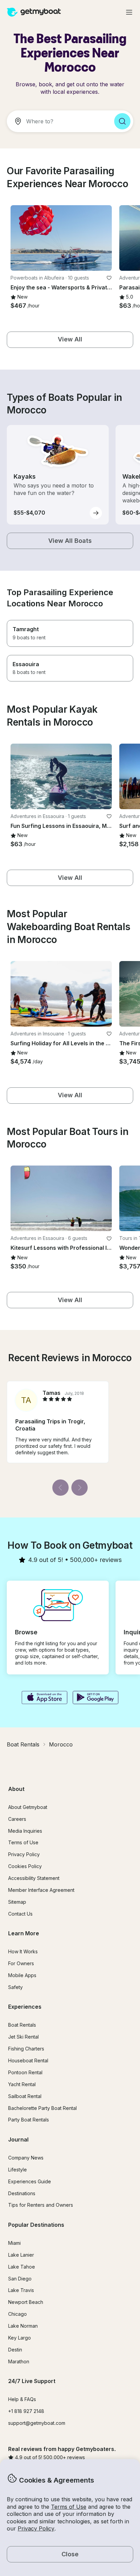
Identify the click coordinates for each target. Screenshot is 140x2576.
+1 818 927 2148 (26, 2411)
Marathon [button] (19, 2361)
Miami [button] (14, 2243)
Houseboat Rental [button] (28, 2060)
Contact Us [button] (20, 1914)
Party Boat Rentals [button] (29, 2120)
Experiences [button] (25, 2007)
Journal (18, 2139)
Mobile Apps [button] (22, 1975)
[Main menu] (129, 12)
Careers (17, 1819)
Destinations (22, 2193)
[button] (61, 238)
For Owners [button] (21, 1963)
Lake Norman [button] (23, 2326)
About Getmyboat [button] (28, 1807)
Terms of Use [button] (69, 2507)
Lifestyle (17, 2170)
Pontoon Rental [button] (25, 2072)
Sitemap (17, 1902)
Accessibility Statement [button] (34, 1878)
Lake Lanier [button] (21, 2255)
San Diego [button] (20, 2279)
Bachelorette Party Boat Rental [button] (42, 2108)
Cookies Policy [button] (25, 1866)
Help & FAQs (22, 2399)
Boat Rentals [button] (22, 2025)
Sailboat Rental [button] (25, 2096)
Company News (26, 2158)
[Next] (80, 1488)
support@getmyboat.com (37, 2423)
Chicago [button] (17, 2314)
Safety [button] (15, 1987)
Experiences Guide (30, 2181)
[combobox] (58, 121)
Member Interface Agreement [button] (41, 1890)
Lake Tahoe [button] (22, 2267)
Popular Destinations (36, 2225)
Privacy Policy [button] (36, 2528)
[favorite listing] (109, 278)
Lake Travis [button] (21, 2290)
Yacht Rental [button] (22, 2084)
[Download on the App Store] (44, 1698)
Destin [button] (15, 2350)
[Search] (122, 121)
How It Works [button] (23, 1951)
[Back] (60, 1488)
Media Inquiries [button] (25, 1831)
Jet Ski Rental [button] (23, 2037)
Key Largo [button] (20, 2338)
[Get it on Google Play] (96, 1698)
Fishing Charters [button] (26, 2049)
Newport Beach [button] (26, 2302)
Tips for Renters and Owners (41, 2205)
